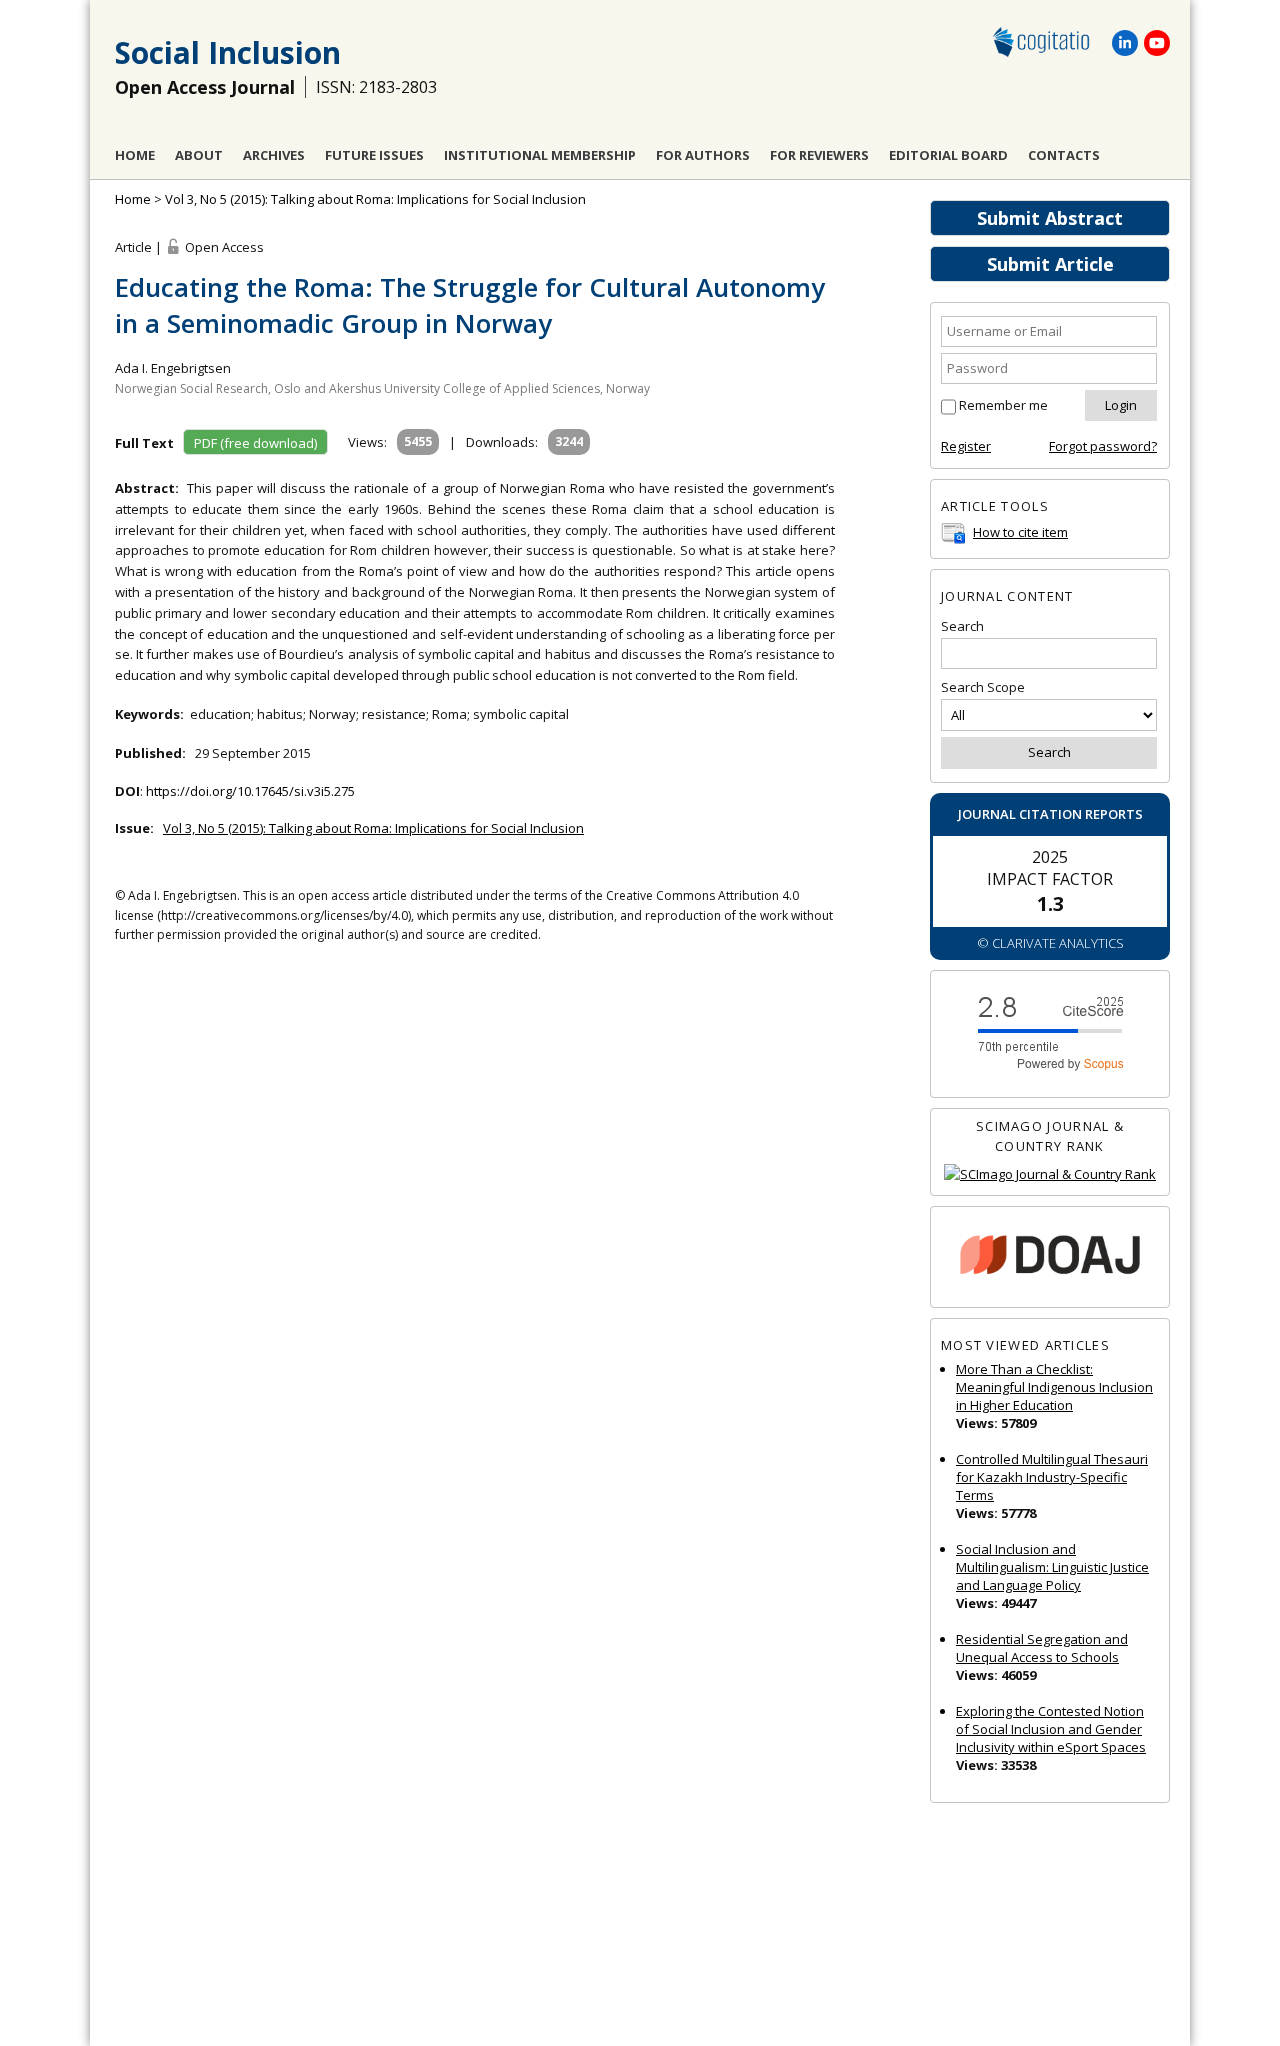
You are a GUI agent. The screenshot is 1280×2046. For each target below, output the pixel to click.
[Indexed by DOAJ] (1050, 1257)
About (199, 155)
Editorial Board (948, 155)
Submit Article (1050, 264)
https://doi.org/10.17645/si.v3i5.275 (250, 791)
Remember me (1003, 405)
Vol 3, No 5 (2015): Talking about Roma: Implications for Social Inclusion (375, 199)
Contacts (1064, 155)
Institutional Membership (540, 155)
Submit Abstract (1050, 218)
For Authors (703, 155)
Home (135, 155)
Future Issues (374, 155)
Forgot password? (1103, 446)
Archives (274, 155)
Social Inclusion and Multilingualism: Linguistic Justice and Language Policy (1052, 1567)
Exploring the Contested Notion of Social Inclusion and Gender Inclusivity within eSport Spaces (1051, 1729)
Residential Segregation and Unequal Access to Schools (1042, 1648)
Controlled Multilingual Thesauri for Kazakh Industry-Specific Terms (1052, 1477)
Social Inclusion (228, 52)
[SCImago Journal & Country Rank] (1050, 1174)
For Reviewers (819, 155)
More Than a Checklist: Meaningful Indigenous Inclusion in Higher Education (1054, 1387)
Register (966, 446)
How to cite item (1020, 532)
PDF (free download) (255, 443)
